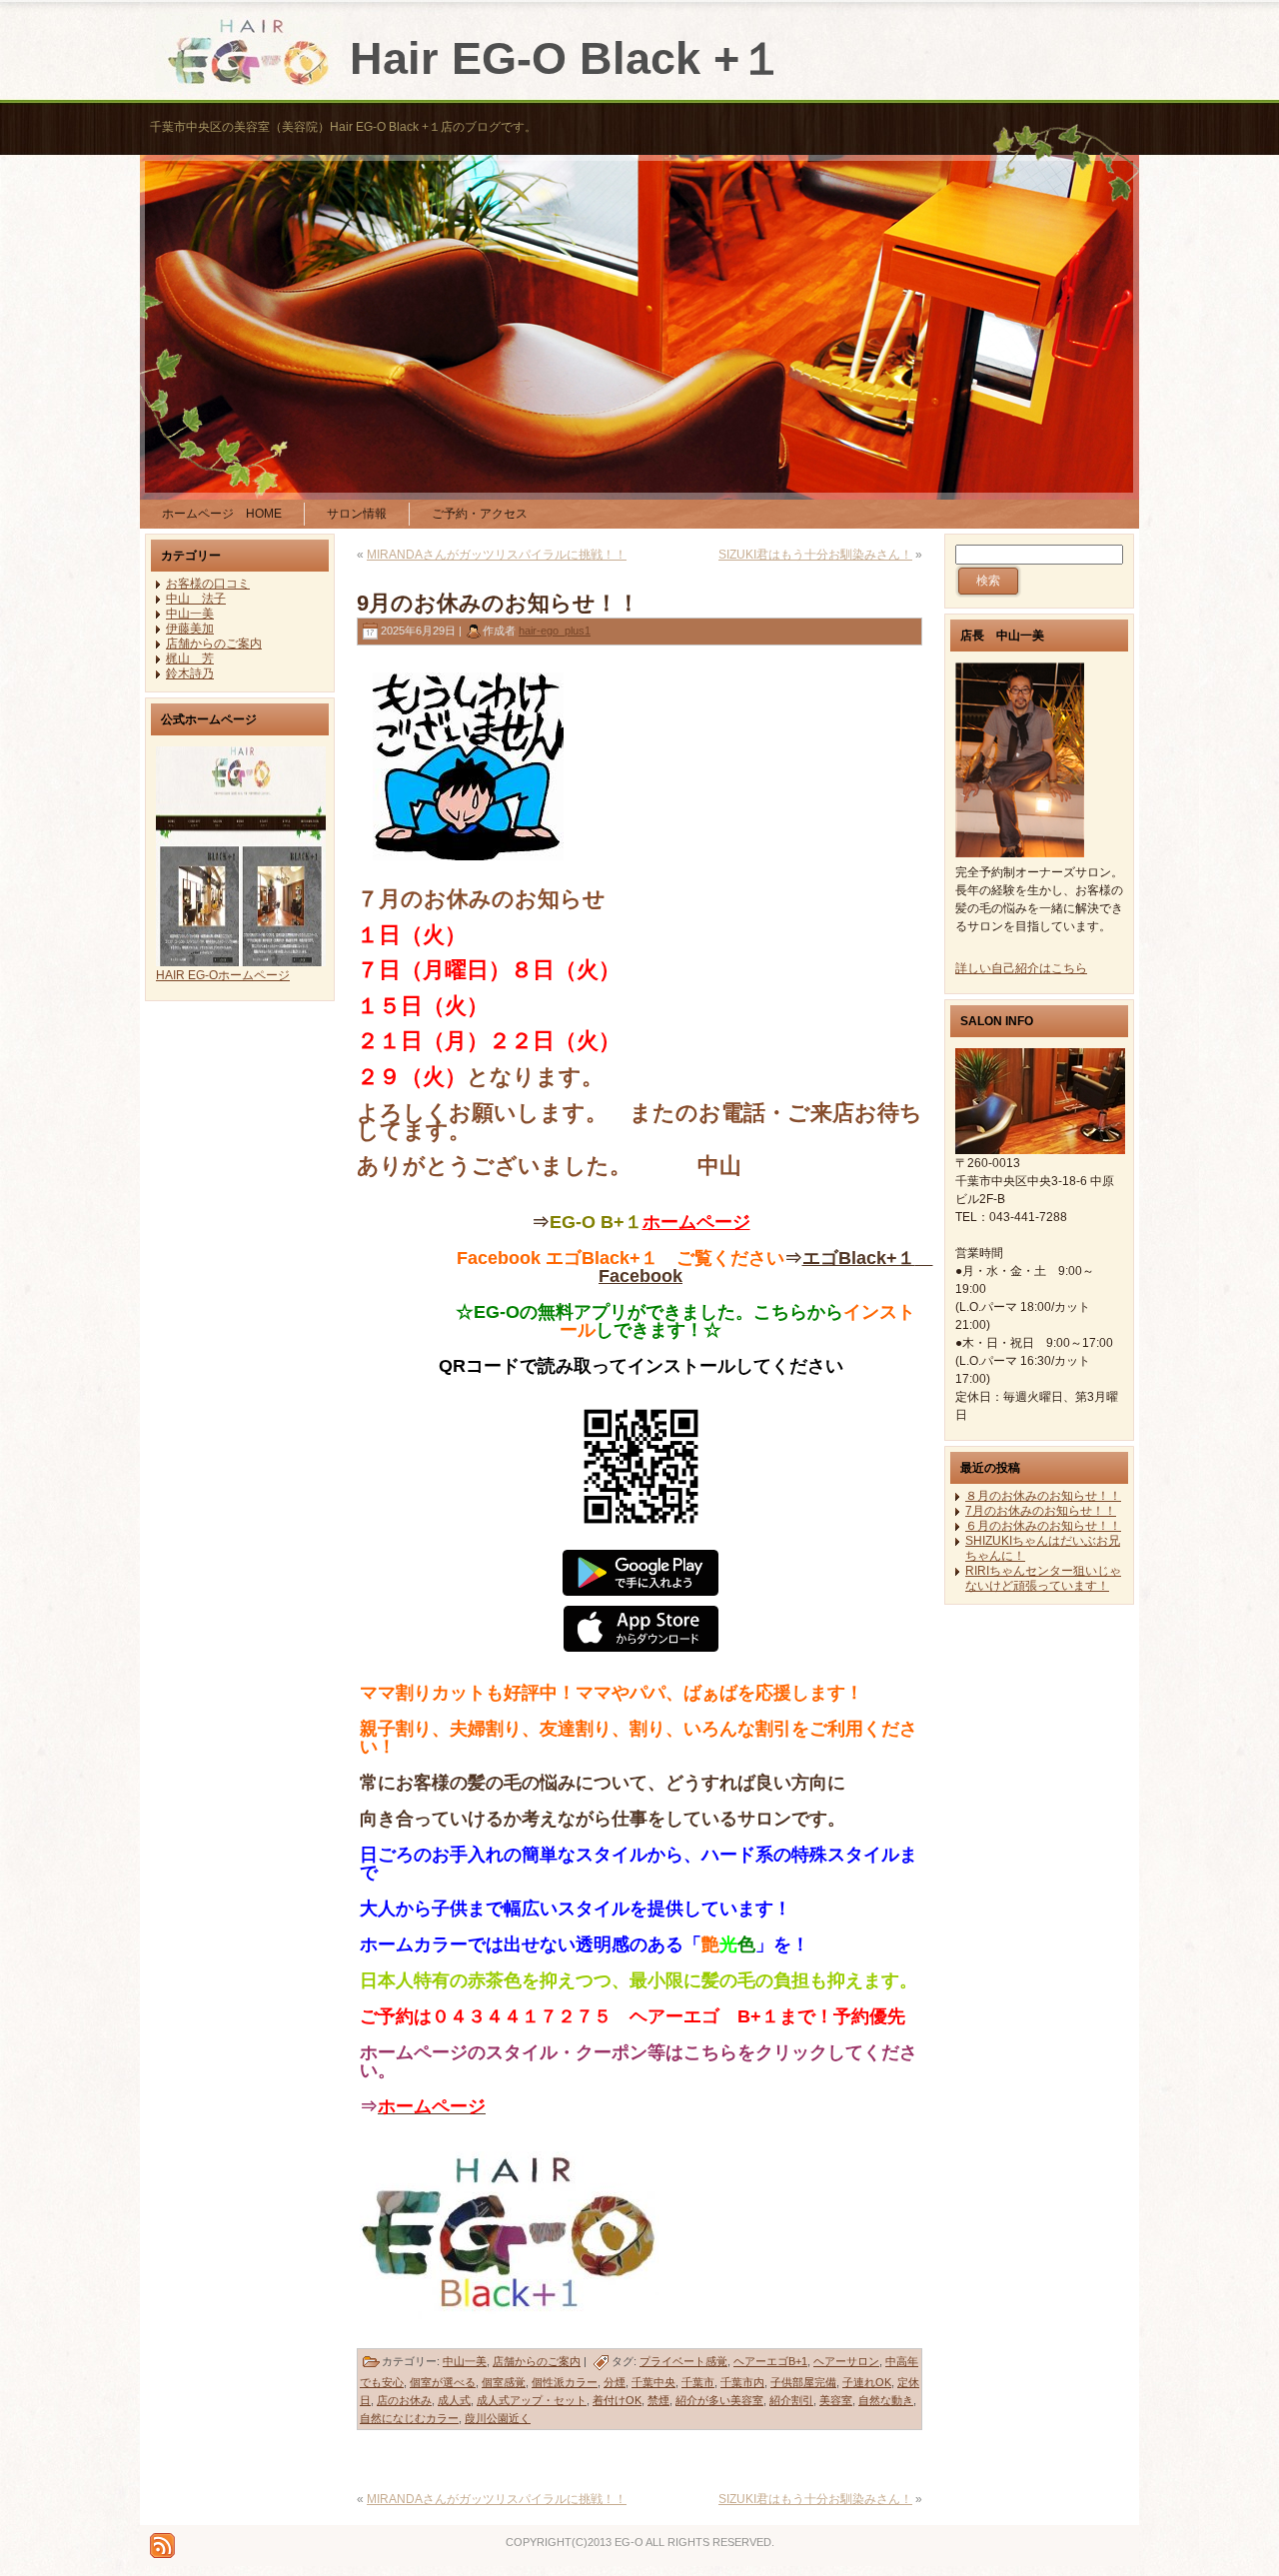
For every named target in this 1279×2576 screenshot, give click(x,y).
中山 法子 (196, 599)
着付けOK (617, 2400)
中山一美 (190, 614)
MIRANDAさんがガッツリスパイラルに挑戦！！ (497, 555)
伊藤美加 (190, 629)
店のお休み (404, 2400)
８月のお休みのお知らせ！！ (1043, 1496)
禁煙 (658, 2400)
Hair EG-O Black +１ (567, 58)
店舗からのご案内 (214, 644)
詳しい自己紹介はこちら (1021, 968)
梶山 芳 (190, 658)
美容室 (836, 2400)
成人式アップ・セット (532, 2400)
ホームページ (696, 1222)
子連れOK (867, 2382)
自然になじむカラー (409, 2418)
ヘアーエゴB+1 (770, 2361)
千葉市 (698, 2382)
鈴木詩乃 (190, 673)
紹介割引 (791, 2400)
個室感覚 (504, 2382)
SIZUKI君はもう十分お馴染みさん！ (815, 555)
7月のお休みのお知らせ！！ (1041, 1511)
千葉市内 (742, 2382)
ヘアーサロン (846, 2361)
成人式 (454, 2400)
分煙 (615, 2382)
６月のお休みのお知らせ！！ (1043, 1526)
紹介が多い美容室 (719, 2400)
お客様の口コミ (208, 584)
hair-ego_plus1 (555, 631)
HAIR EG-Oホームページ (223, 975)
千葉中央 (653, 2382)
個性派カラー (565, 2382)
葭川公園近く (498, 2418)
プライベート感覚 (683, 2361)
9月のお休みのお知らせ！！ (498, 603)
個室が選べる (443, 2382)
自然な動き (886, 2400)
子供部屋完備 (803, 2382)
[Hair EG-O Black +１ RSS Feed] (162, 2546)
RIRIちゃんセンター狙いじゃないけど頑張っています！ (1043, 1578)
